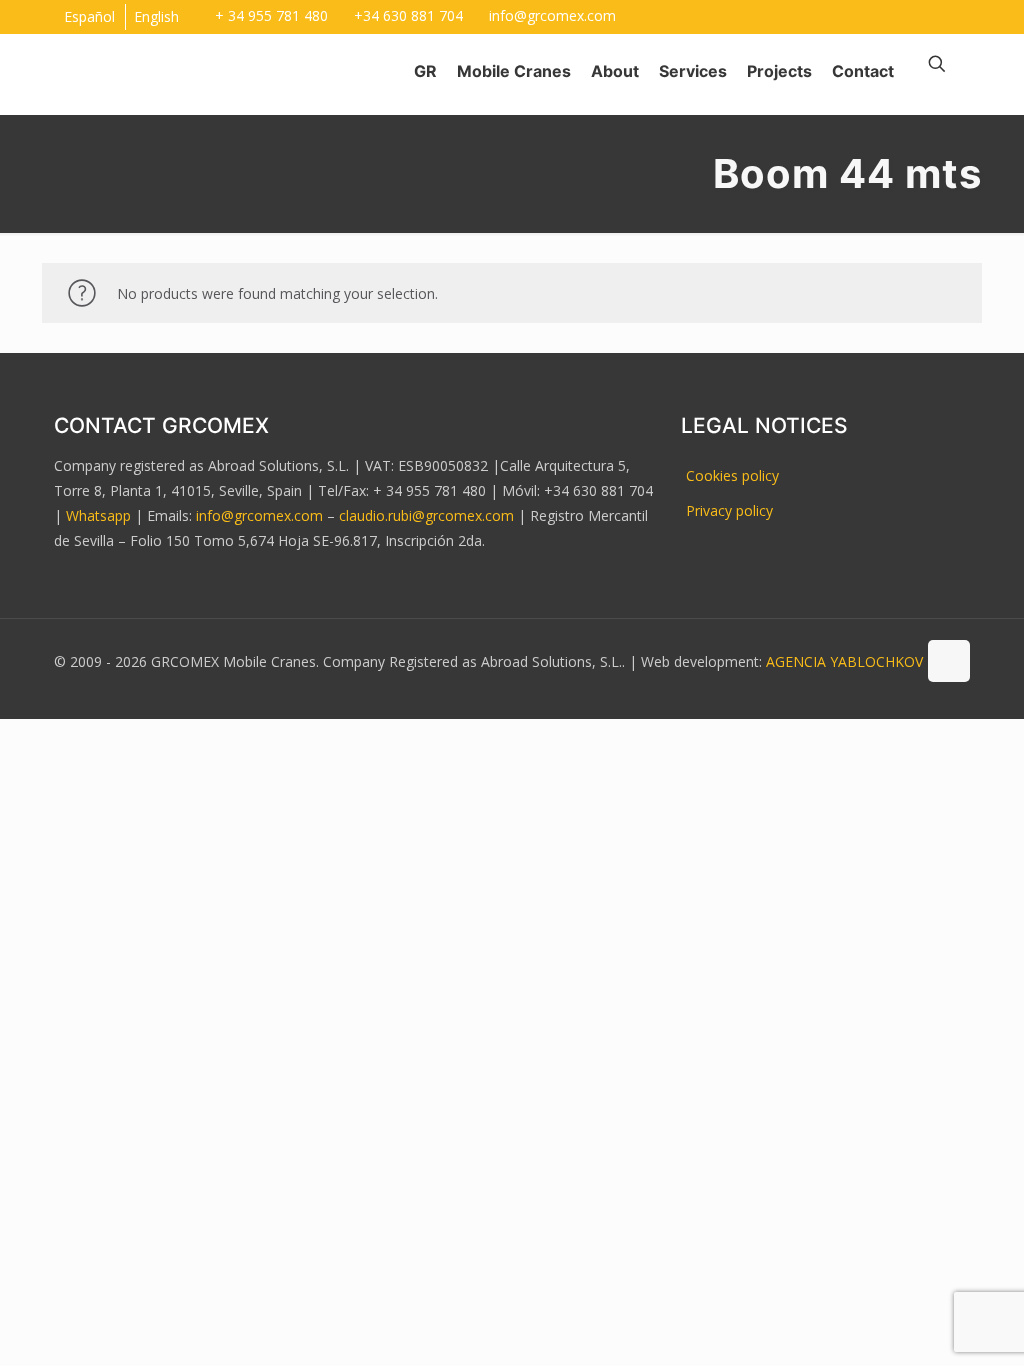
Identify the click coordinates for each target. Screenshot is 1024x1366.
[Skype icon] (883, 13)
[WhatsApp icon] (908, 13)
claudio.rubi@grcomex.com (426, 515)
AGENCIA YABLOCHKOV (844, 661)
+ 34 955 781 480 (271, 15)
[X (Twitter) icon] (958, 13)
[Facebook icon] (933, 13)
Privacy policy (729, 510)
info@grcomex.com (552, 15)
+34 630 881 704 (408, 15)
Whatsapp (98, 515)
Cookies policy (732, 475)
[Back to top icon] (949, 661)
